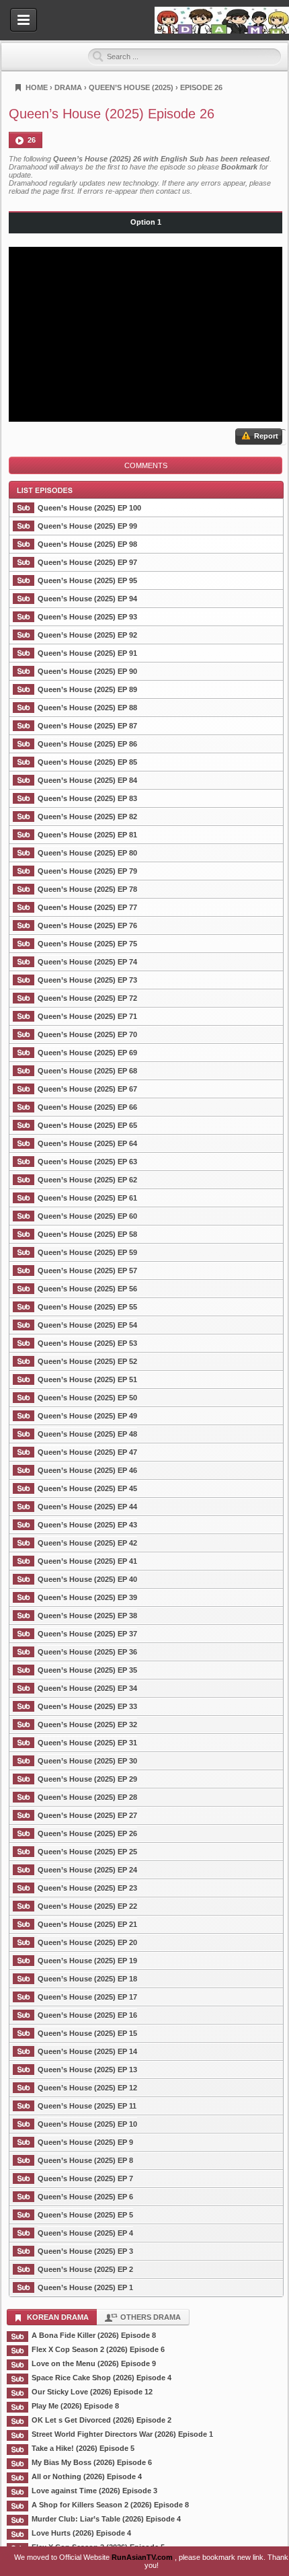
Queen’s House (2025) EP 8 (85, 2160)
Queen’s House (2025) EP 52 (87, 1361)
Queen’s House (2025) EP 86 (87, 744)
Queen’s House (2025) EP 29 (87, 1779)
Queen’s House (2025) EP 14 (87, 2051)
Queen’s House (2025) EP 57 (87, 1271)
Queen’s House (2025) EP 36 (87, 1652)
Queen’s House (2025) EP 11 (87, 2106)
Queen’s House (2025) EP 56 (87, 1289)
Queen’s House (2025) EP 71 (87, 1016)
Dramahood (222, 20)
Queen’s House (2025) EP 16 (87, 2015)
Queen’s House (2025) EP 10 (87, 2124)
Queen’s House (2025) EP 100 (89, 508)
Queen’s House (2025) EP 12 (87, 2088)
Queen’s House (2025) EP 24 (87, 1870)
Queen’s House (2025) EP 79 (87, 871)
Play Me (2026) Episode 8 (75, 2406)
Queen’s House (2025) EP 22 (87, 1906)
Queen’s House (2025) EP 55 (87, 1307)
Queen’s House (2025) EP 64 (87, 1143)
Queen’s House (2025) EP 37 (87, 1634)
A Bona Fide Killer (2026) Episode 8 (94, 2335)
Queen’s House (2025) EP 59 (87, 1252)
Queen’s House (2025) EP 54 (87, 1325)
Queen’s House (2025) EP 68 (87, 1071)
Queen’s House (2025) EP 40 (87, 1579)
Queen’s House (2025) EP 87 (87, 726)
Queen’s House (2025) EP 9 (85, 2142)
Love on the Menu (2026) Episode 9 (94, 2363)
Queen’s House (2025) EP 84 (87, 780)
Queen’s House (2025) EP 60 (87, 1216)
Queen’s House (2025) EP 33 (87, 1706)
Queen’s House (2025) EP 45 (87, 1488)
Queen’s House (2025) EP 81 (87, 835)
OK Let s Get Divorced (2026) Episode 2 (101, 2420)
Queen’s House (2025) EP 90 (87, 671)
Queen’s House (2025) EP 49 (87, 1416)
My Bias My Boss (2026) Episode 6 (92, 2462)
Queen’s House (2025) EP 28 (87, 1797)
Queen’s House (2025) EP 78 (87, 889)
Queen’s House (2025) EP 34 (87, 1688)
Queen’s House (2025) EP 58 (87, 1234)
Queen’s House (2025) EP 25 (87, 1852)
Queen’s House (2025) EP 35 (87, 1670)
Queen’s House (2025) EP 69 (87, 1053)
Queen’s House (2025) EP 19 (87, 1961)
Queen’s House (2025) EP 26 (87, 1833)
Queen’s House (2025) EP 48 (87, 1434)
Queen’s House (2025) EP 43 (87, 1525)
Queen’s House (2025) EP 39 (87, 1597)
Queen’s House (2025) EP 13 (87, 2070)
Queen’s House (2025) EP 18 (87, 1979)
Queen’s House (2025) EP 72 (87, 998)
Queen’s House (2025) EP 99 (87, 526)
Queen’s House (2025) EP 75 (87, 944)
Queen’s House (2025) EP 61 (87, 1198)
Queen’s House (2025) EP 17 (87, 1997)
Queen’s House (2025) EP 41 (87, 1561)
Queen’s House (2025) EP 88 (87, 708)
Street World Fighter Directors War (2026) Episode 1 (122, 2434)
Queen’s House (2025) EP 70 (87, 1034)
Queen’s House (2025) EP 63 (87, 1162)
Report (265, 436)
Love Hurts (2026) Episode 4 (81, 2533)
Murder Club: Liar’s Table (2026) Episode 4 (106, 2519)
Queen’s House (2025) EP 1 (85, 2287)
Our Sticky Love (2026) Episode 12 (92, 2392)
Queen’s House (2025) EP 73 (87, 980)
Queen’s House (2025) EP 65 (87, 1125)
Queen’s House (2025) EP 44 (87, 1507)
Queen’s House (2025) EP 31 (87, 1743)
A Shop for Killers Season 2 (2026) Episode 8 (110, 2505)
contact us (173, 191)
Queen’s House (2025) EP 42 (87, 1543)
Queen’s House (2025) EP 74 (87, 962)
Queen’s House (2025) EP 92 (87, 635)
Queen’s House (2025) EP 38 (87, 1616)
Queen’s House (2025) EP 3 (85, 2251)
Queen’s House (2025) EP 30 (87, 1761)
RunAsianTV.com (143, 2557)
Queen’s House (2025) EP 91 (87, 653)
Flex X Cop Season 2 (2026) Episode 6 (98, 2349)
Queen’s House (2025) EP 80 (87, 853)
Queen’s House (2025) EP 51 (87, 1379)
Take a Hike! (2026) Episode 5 (83, 2448)
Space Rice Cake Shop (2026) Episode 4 (101, 2378)
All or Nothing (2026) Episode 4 (87, 2476)
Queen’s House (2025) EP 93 (87, 617)
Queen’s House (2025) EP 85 (87, 762)
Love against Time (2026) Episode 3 (94, 2491)
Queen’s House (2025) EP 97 (87, 562)
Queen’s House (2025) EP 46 (87, 1470)
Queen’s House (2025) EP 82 (87, 817)
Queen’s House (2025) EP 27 (87, 1815)
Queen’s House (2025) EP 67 (87, 1089)
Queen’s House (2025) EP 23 (87, 1888)
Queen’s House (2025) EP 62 (87, 1180)
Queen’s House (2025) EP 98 (87, 544)
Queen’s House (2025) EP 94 (87, 599)
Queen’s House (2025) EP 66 (87, 1107)
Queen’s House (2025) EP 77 (87, 907)
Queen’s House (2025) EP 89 (87, 689)
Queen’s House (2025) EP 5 (85, 2215)
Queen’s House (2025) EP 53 (87, 1343)
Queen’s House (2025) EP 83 (87, 798)
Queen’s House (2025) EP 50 (87, 1398)
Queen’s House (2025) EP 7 (85, 2179)
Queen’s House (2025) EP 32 (87, 1725)
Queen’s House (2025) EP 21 (87, 1924)
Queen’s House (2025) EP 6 (85, 2197)
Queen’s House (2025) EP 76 (87, 925)
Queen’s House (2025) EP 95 (87, 580)
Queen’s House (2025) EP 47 (87, 1452)
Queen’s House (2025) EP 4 (85, 2233)
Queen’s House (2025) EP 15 (87, 2033)
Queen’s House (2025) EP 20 (87, 1942)
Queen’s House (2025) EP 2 (85, 2269)
